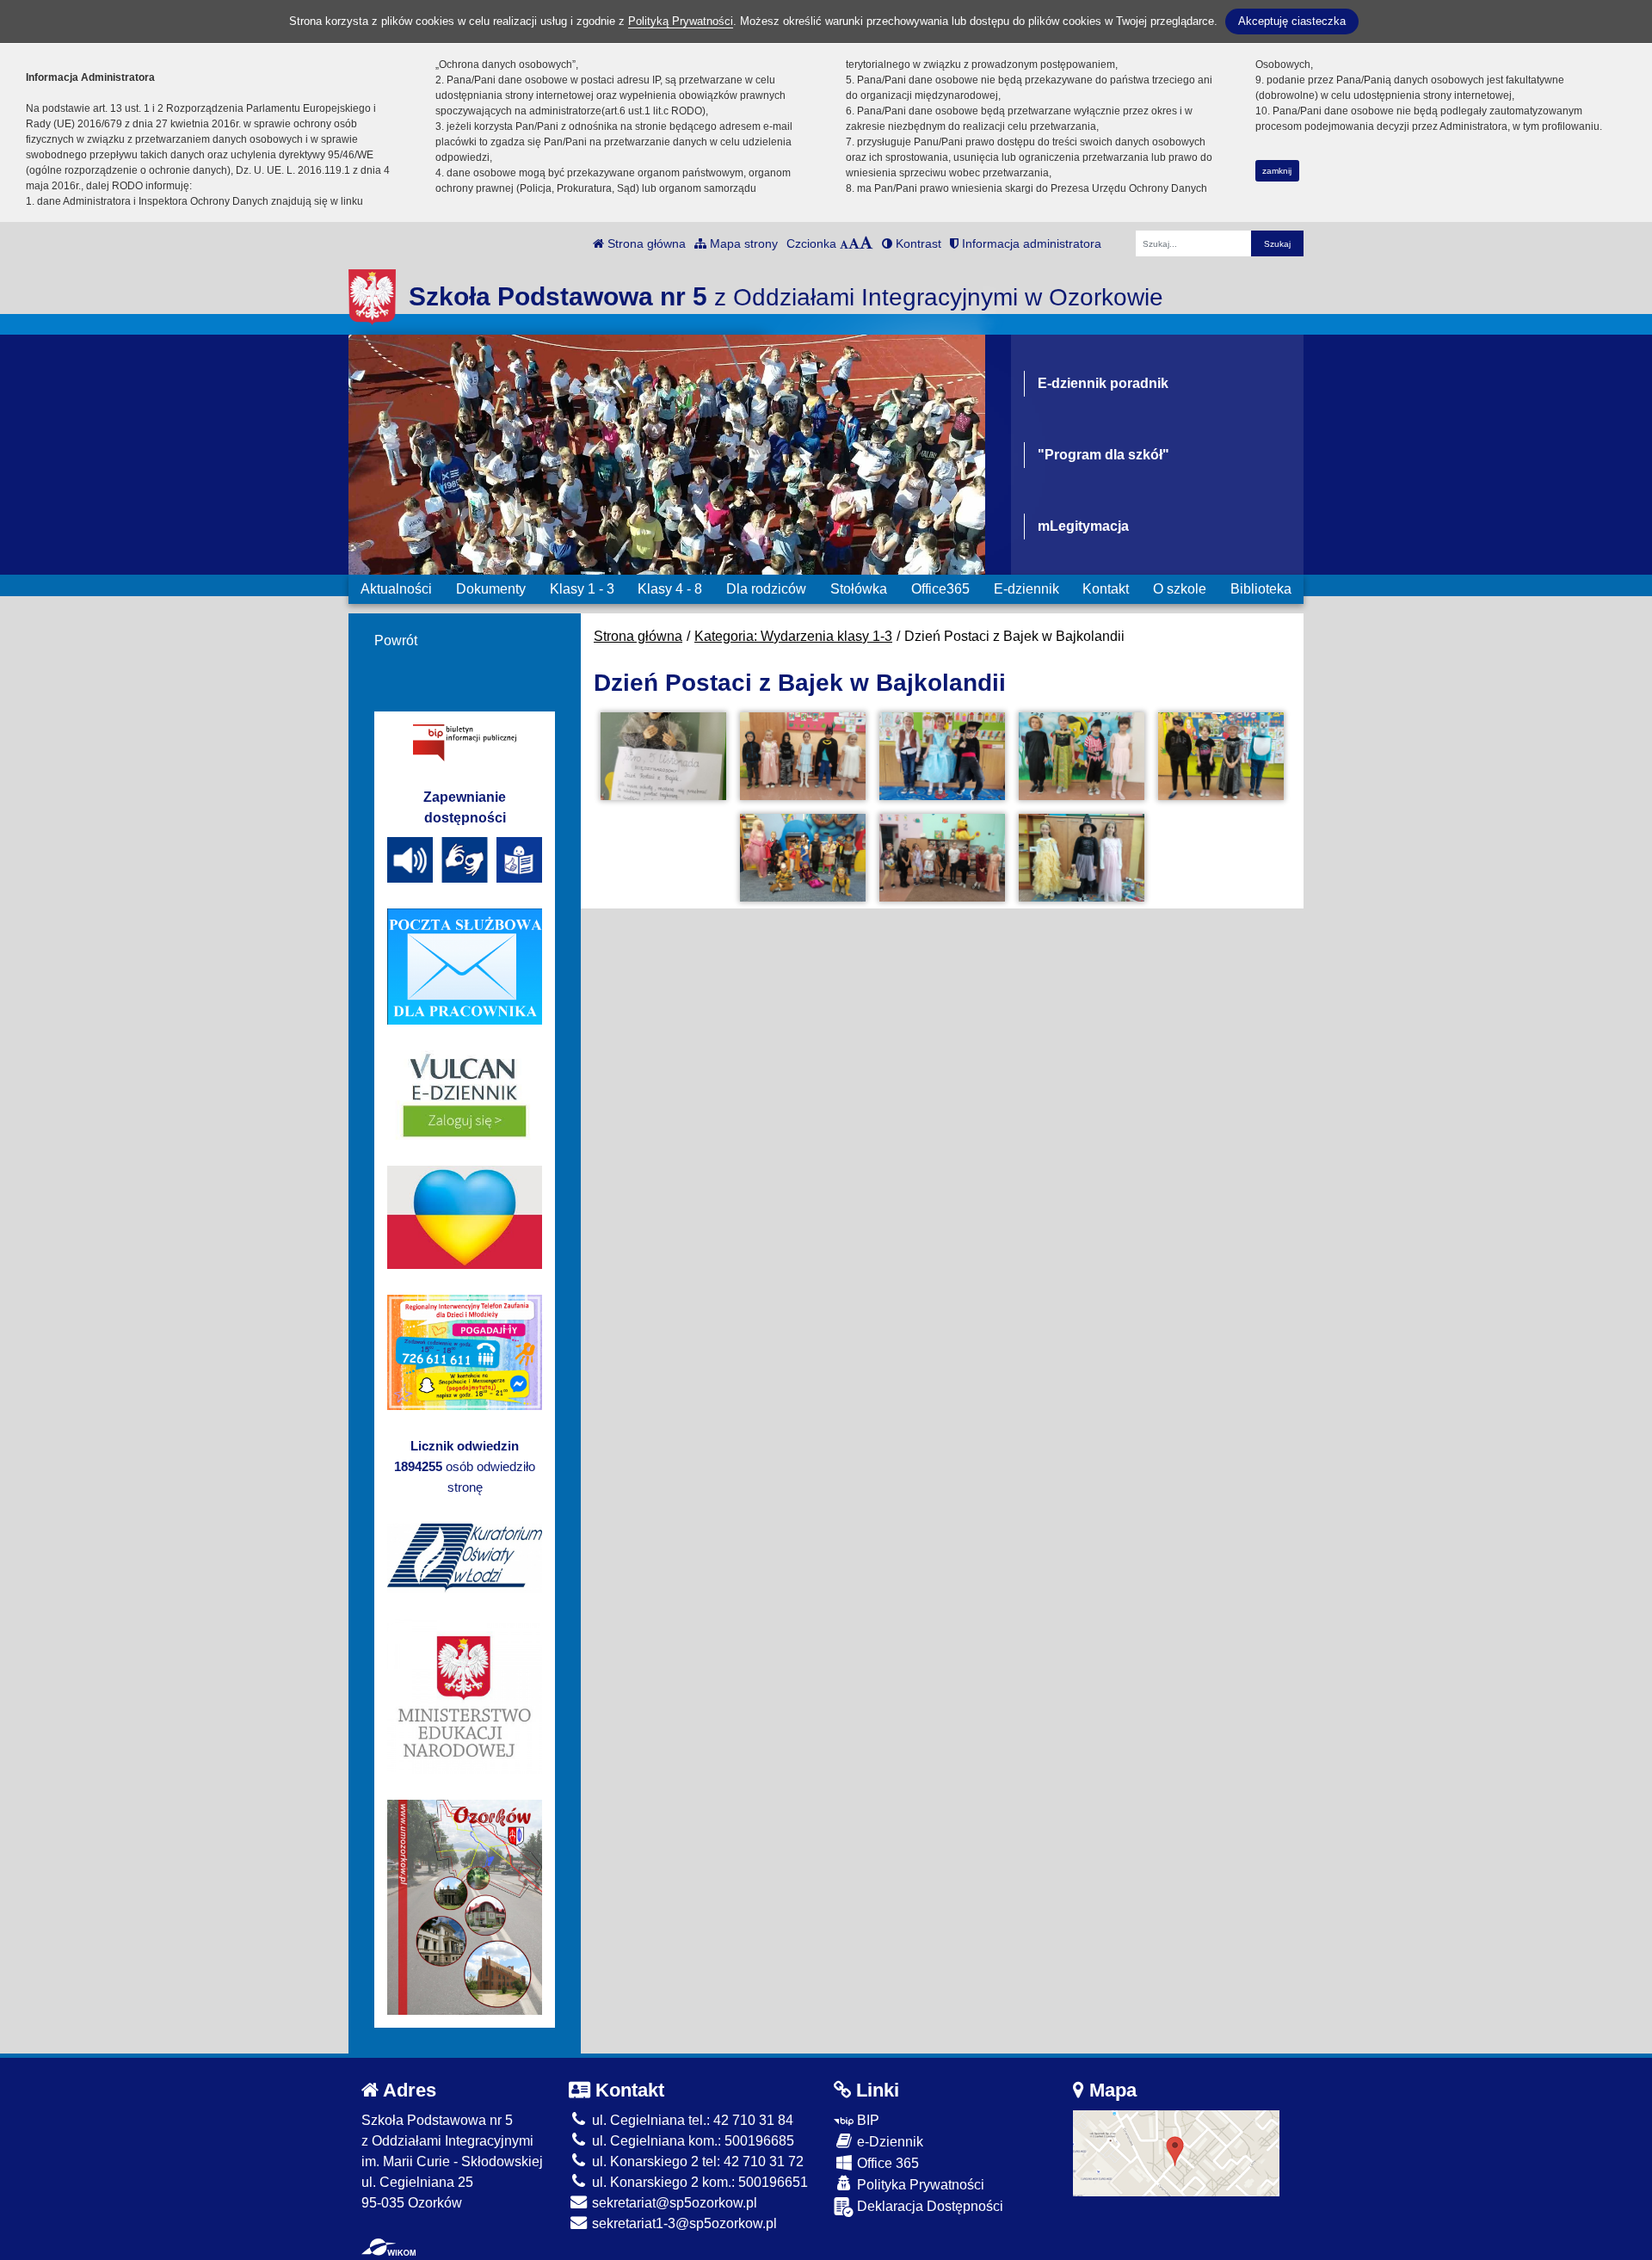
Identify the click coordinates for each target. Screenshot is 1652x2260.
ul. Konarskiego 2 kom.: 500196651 (698, 2182)
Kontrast (917, 243)
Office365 (940, 589)
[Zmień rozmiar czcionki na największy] (866, 243)
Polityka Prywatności (919, 2185)
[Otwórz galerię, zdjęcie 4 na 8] (1082, 756)
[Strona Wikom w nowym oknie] (388, 2247)
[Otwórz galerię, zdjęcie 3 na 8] (942, 756)
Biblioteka (1261, 589)
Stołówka (859, 589)
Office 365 (886, 2163)
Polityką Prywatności (681, 21)
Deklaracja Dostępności (928, 2206)
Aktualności (396, 589)
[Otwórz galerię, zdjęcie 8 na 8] (1082, 858)
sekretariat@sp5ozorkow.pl (673, 2203)
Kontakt (1106, 589)
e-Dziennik (888, 2142)
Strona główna (645, 243)
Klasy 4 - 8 (670, 589)
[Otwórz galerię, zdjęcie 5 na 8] (1221, 756)
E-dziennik (1026, 589)
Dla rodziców (766, 589)
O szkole (1180, 589)
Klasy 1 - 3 (582, 589)
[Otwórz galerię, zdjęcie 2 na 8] (803, 756)
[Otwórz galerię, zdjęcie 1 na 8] (663, 756)
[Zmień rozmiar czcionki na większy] (854, 243)
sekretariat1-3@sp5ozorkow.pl (683, 2223)
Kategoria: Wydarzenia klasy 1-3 (793, 636)
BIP (866, 2120)
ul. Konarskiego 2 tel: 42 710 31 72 (696, 2161)
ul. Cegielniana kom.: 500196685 (691, 2141)
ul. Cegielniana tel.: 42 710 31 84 (691, 2120)
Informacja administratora (1030, 243)
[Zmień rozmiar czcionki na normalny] (844, 243)
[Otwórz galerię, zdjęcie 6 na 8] (803, 858)
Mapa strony (742, 243)
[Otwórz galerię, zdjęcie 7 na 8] (942, 858)
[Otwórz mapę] (1176, 2152)
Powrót (396, 640)
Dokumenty (491, 589)
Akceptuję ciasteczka (1292, 21)
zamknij (1277, 171)
